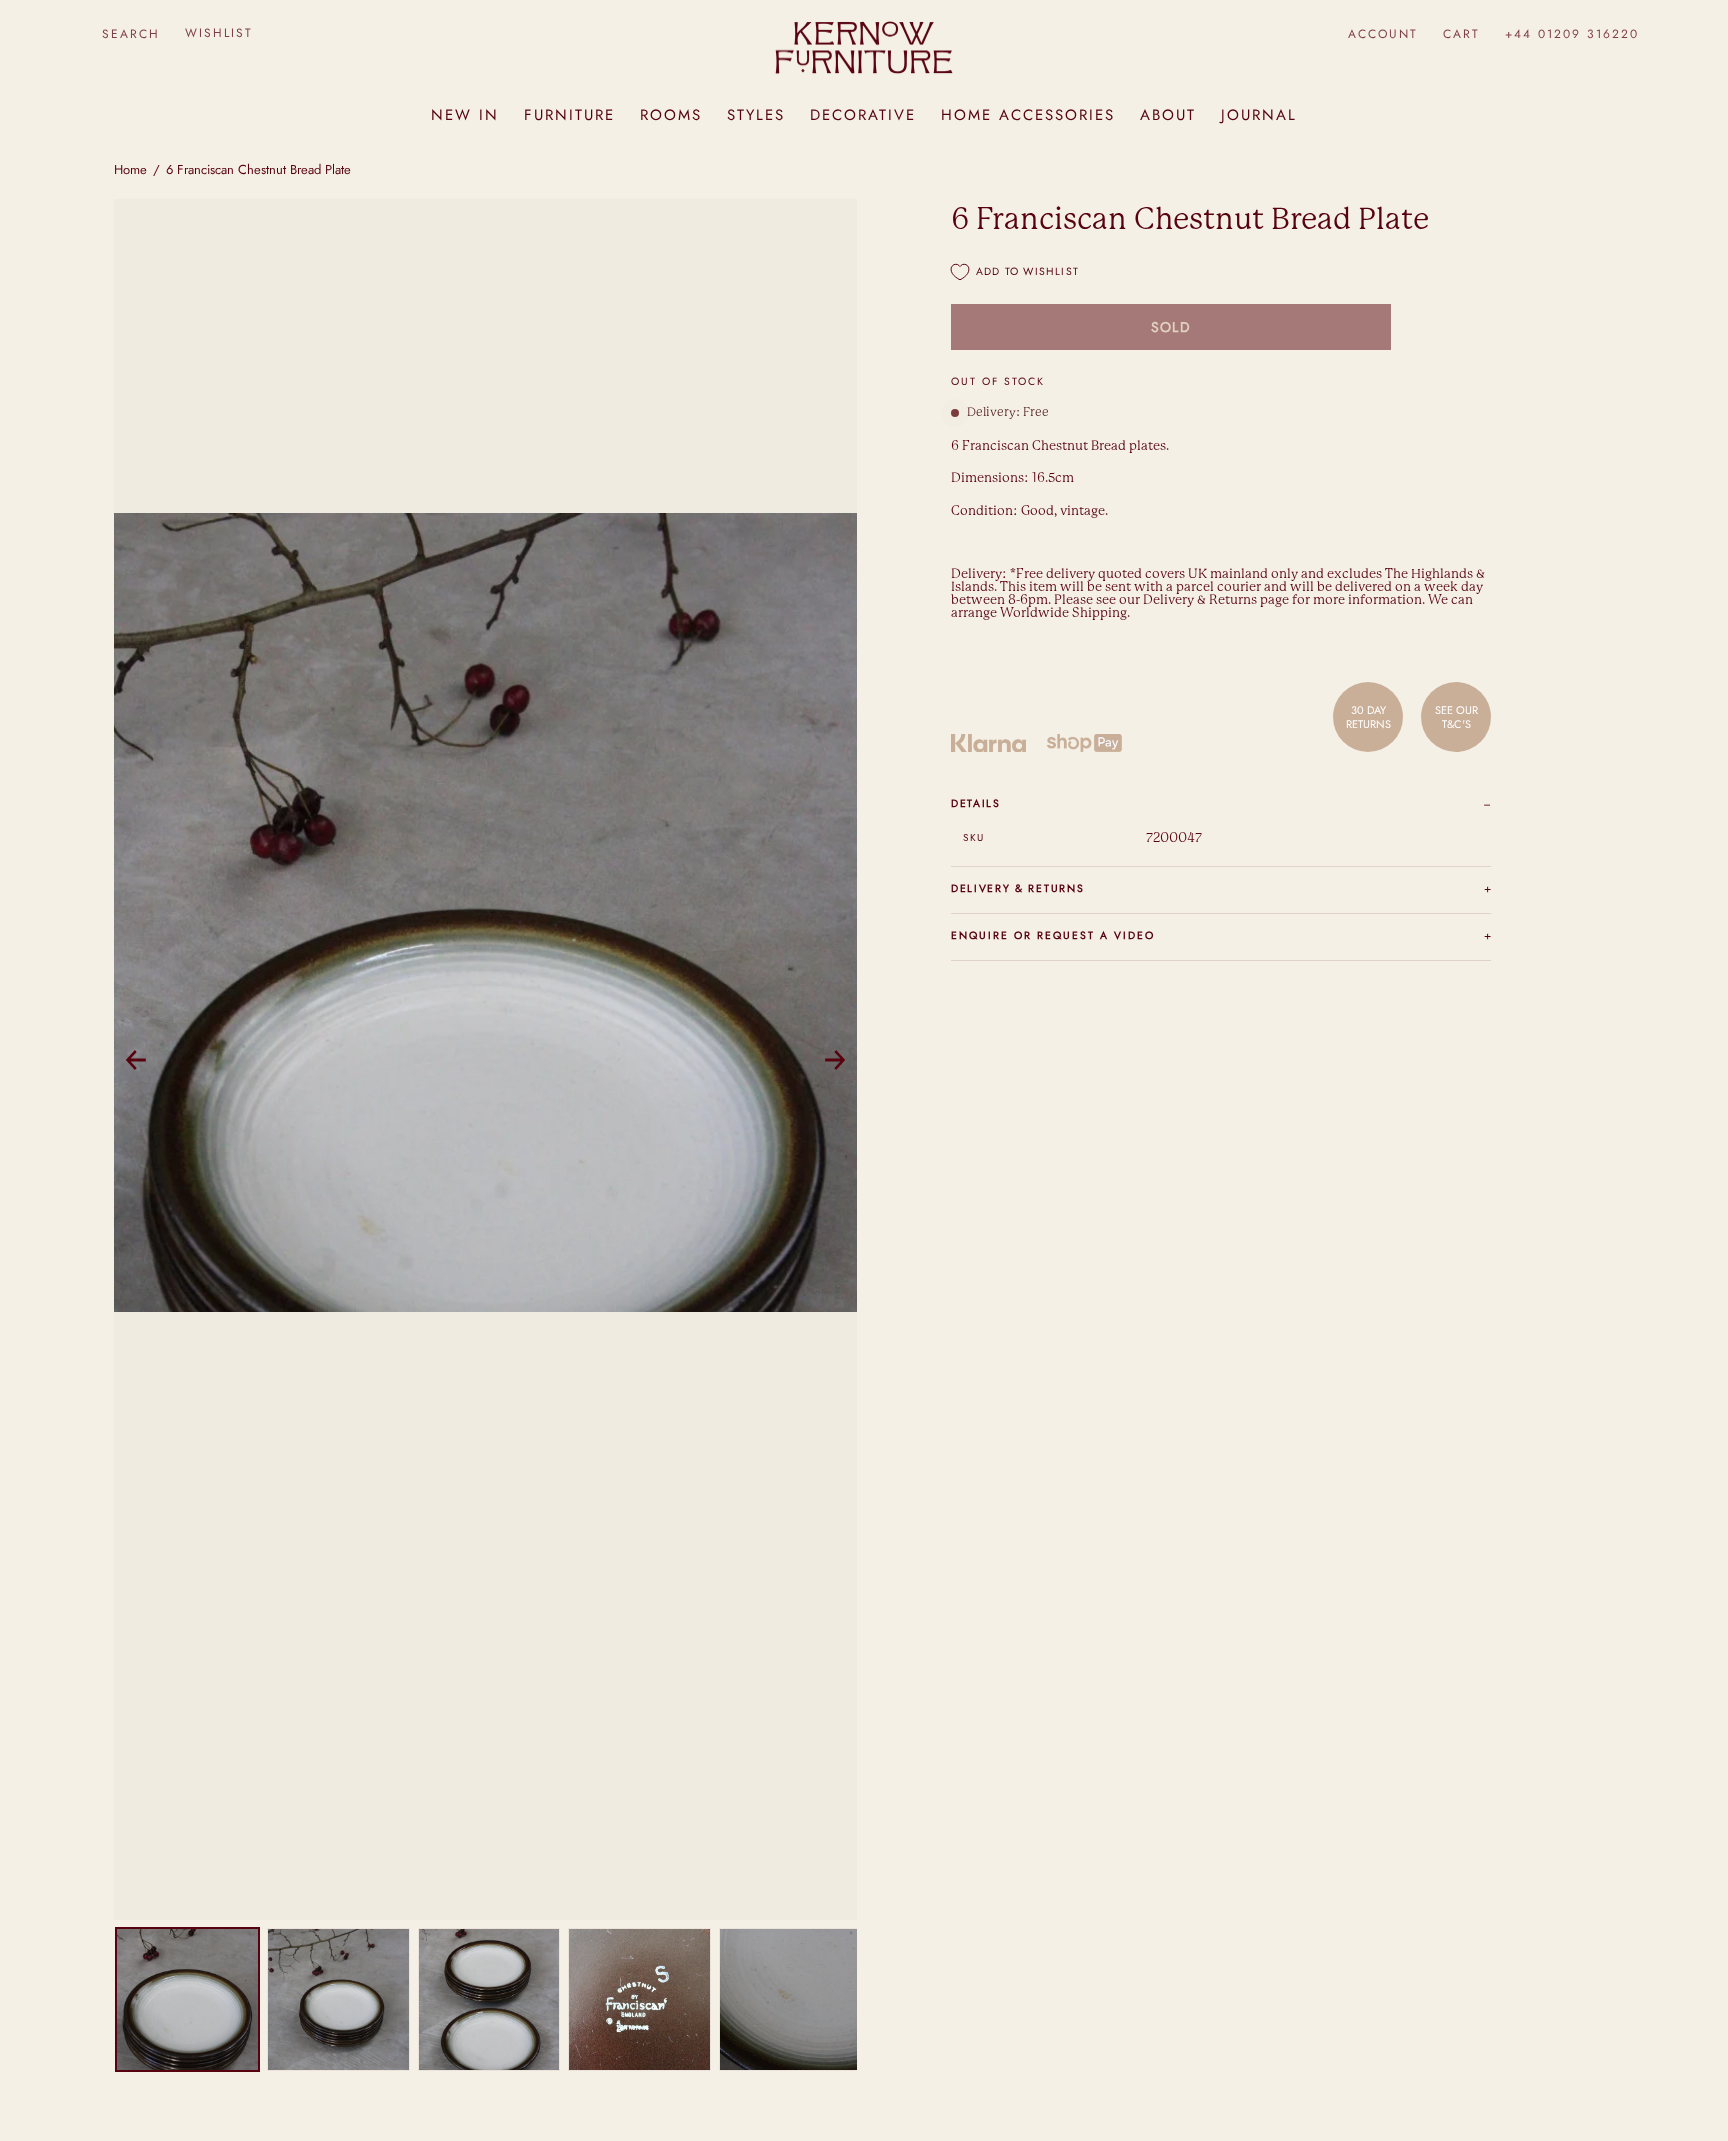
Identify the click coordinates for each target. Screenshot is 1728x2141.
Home (130, 169)
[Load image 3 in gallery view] (489, 1999)
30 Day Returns (1368, 717)
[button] (130, 33)
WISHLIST (219, 33)
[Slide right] (835, 1060)
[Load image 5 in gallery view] (790, 1999)
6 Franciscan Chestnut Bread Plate (258, 169)
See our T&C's (1456, 717)
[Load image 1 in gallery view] (187, 1999)
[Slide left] (136, 1060)
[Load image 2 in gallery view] (338, 1999)
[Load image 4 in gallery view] (639, 1999)
